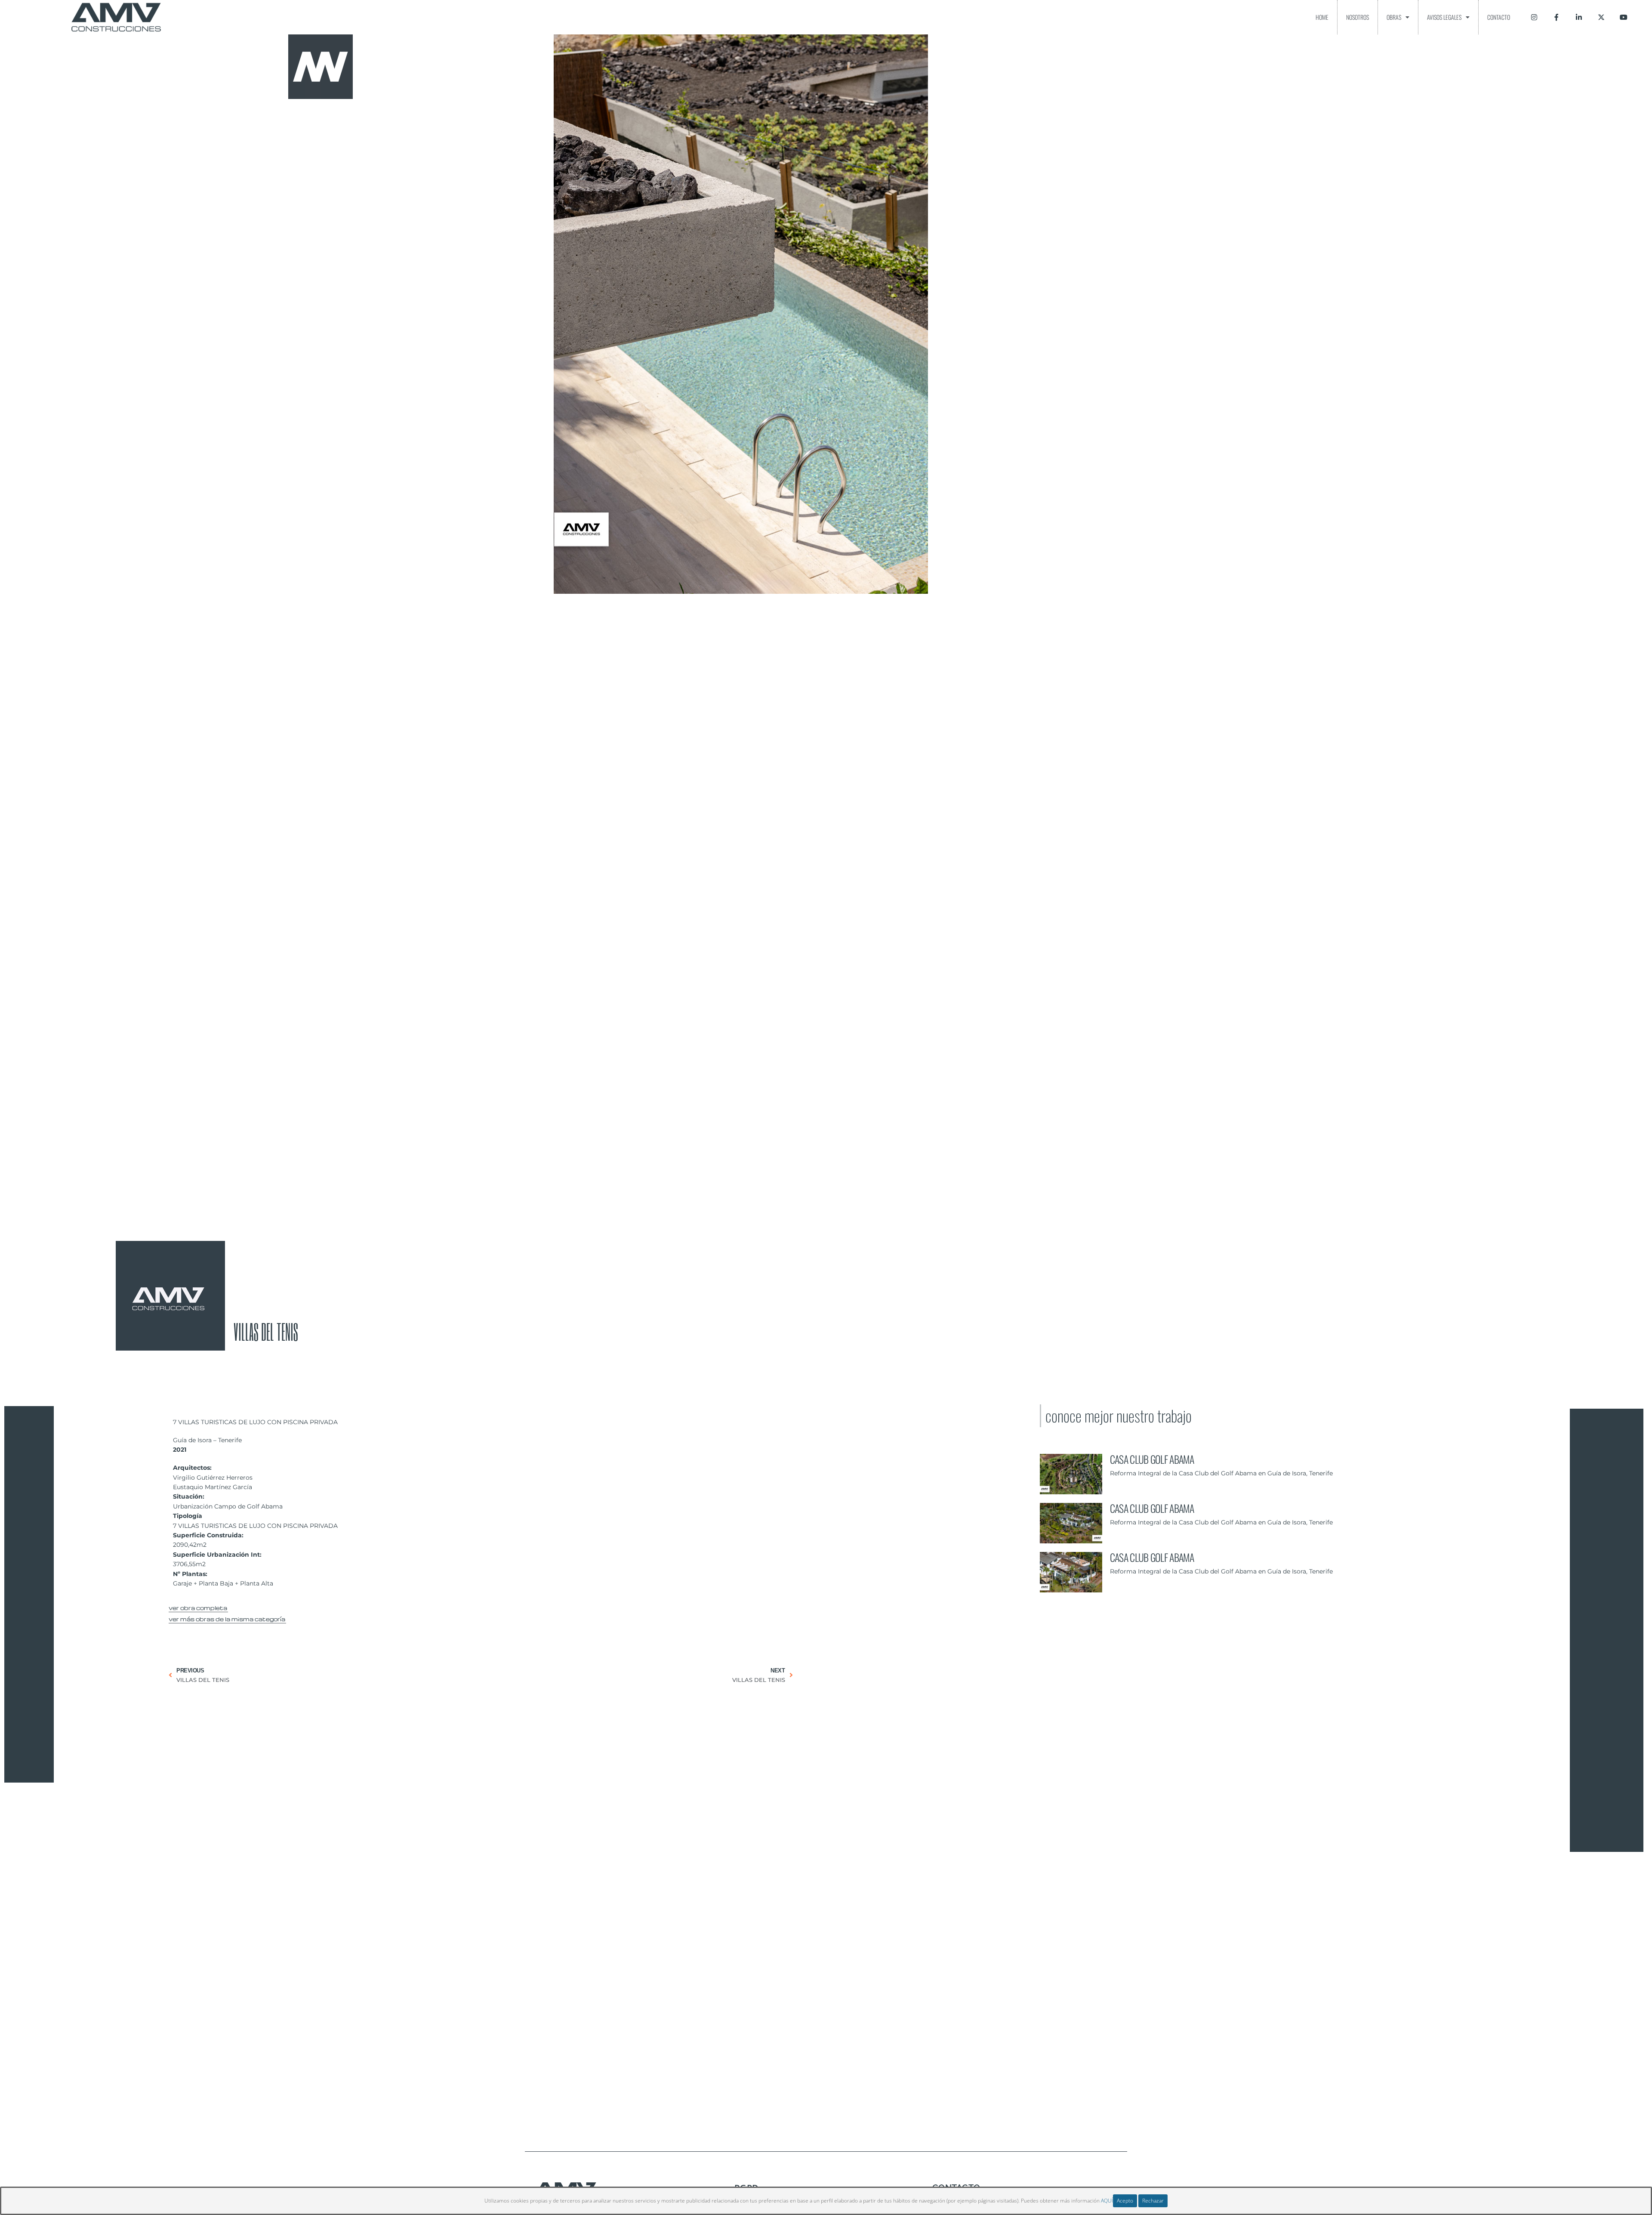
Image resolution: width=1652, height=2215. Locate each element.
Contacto (1499, 17)
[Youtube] (1624, 17)
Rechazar (1153, 2201)
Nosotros (1358, 17)
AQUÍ (1107, 2201)
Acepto (1125, 2201)
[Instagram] (1534, 17)
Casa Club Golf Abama (1152, 1459)
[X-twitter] (1601, 17)
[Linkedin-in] (1579, 17)
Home (1322, 17)
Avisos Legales (1444, 17)
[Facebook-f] (1556, 17)
